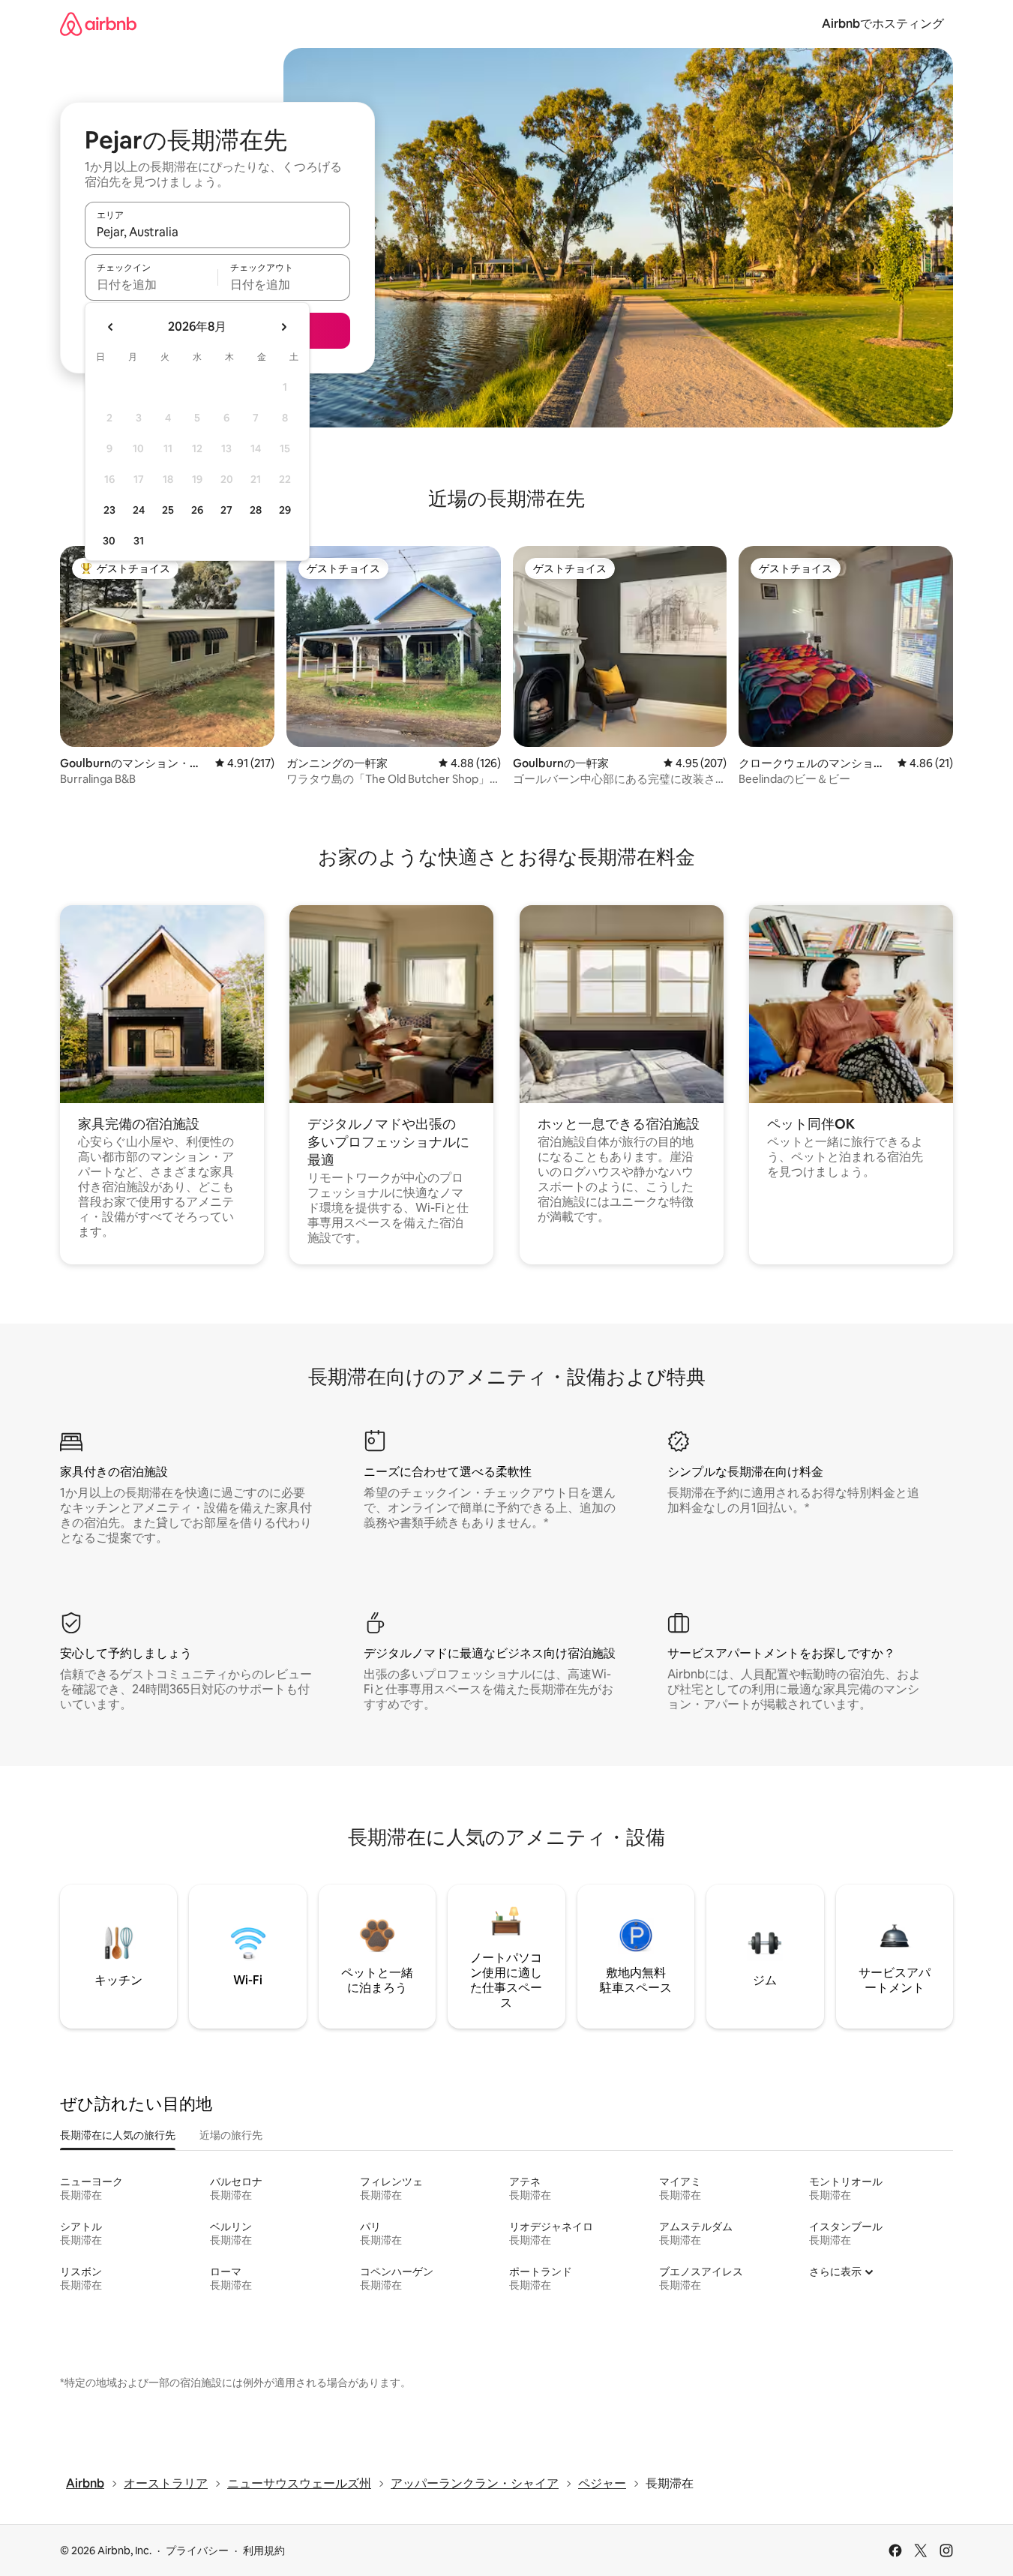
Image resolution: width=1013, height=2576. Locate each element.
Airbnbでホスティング (883, 24)
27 (226, 510)
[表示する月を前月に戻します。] (111, 327)
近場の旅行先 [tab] (231, 2135)
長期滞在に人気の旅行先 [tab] (118, 2135)
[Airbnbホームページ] (98, 24)
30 (109, 541)
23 (109, 510)
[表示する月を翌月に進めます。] (283, 327)
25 (168, 510)
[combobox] (217, 232)
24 (139, 510)
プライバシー (197, 2551)
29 (285, 510)
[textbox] (151, 284)
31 (139, 541)
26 (197, 510)
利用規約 (264, 2551)
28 (256, 510)
